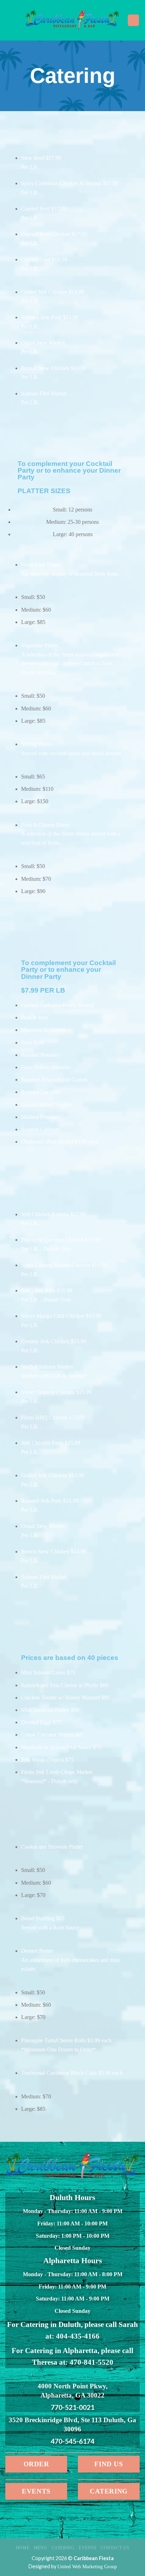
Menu (40, 2548)
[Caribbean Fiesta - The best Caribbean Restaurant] (73, 20)
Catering (63, 2548)
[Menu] (133, 20)
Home (23, 2548)
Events (88, 2548)
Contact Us (115, 2548)
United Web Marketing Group (87, 2566)
